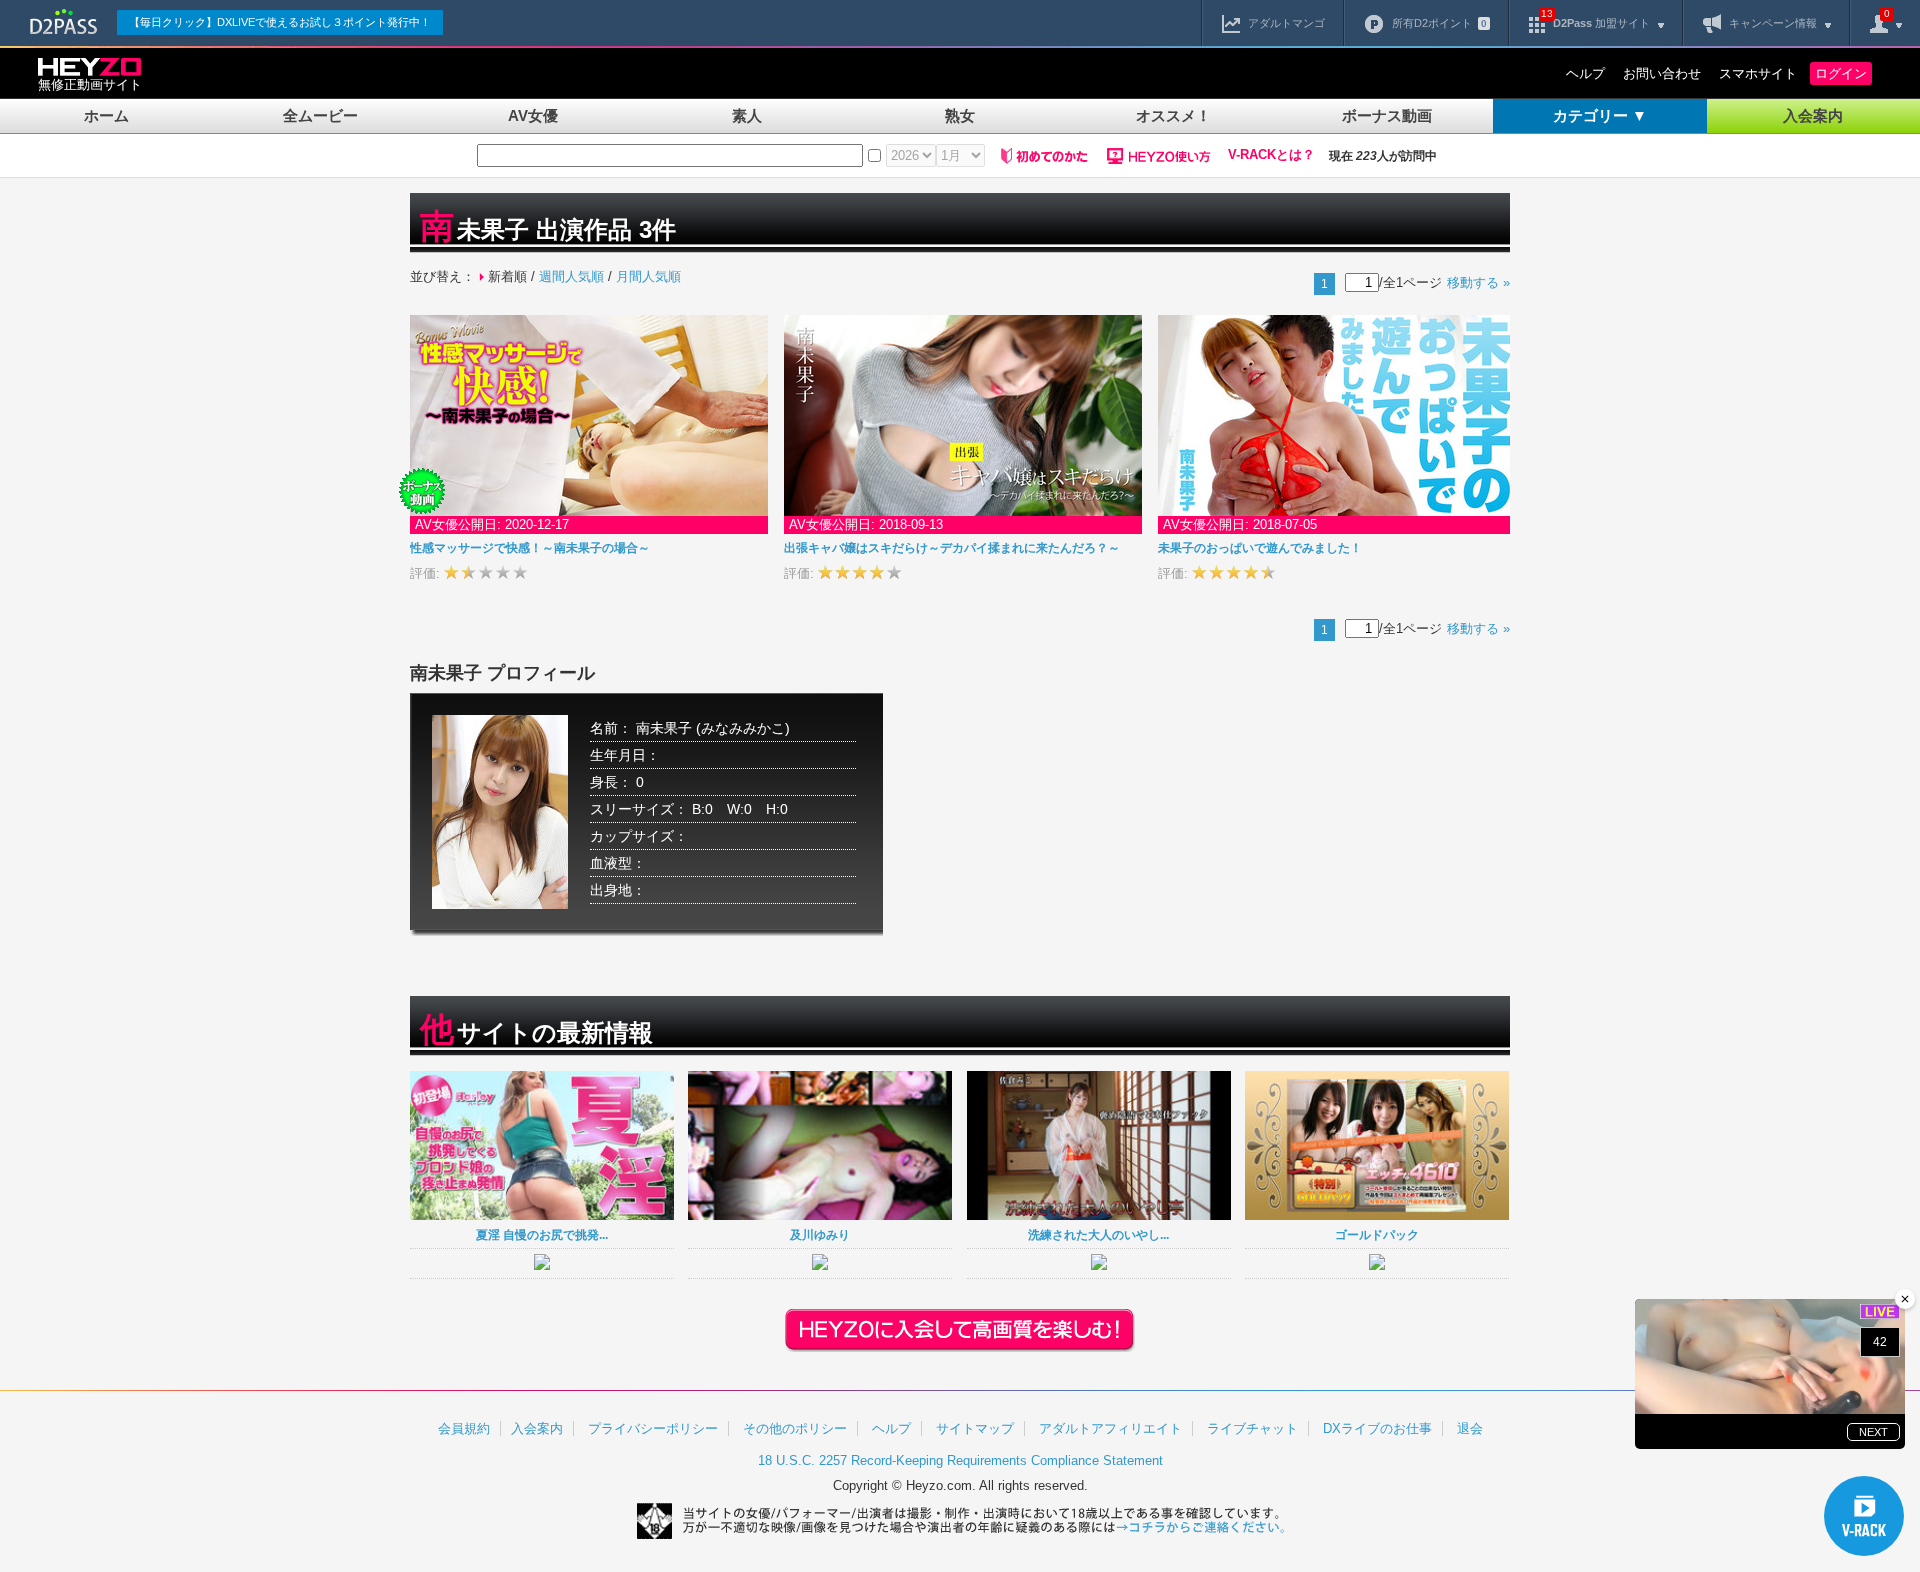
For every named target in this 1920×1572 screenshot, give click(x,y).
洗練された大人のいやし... (1098, 1234)
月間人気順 (648, 276)
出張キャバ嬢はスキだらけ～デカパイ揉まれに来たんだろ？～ (952, 548)
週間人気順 (571, 276)
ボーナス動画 (1387, 115)
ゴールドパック (1377, 1234)
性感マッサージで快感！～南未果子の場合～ (530, 548)
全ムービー (320, 115)
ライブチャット (1252, 1428)
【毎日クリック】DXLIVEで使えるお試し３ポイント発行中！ (280, 22)
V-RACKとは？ (1271, 155)
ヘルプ (1585, 73)
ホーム (106, 115)
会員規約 (464, 1428)
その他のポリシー (795, 1428)
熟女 (960, 115)
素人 (747, 115)
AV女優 (533, 115)
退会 (1470, 1428)
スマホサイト (1758, 73)
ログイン (1841, 73)
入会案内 (1813, 115)
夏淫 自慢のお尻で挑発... (542, 1234)
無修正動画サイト (90, 84)
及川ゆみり (820, 1234)
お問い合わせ (1662, 73)
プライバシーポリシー (653, 1428)
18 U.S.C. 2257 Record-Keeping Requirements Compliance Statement (960, 1460)
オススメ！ (1173, 115)
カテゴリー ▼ (1600, 115)
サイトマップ (975, 1428)
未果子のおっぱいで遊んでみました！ (1260, 548)
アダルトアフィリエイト (1110, 1428)
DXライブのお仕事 (1377, 1428)
